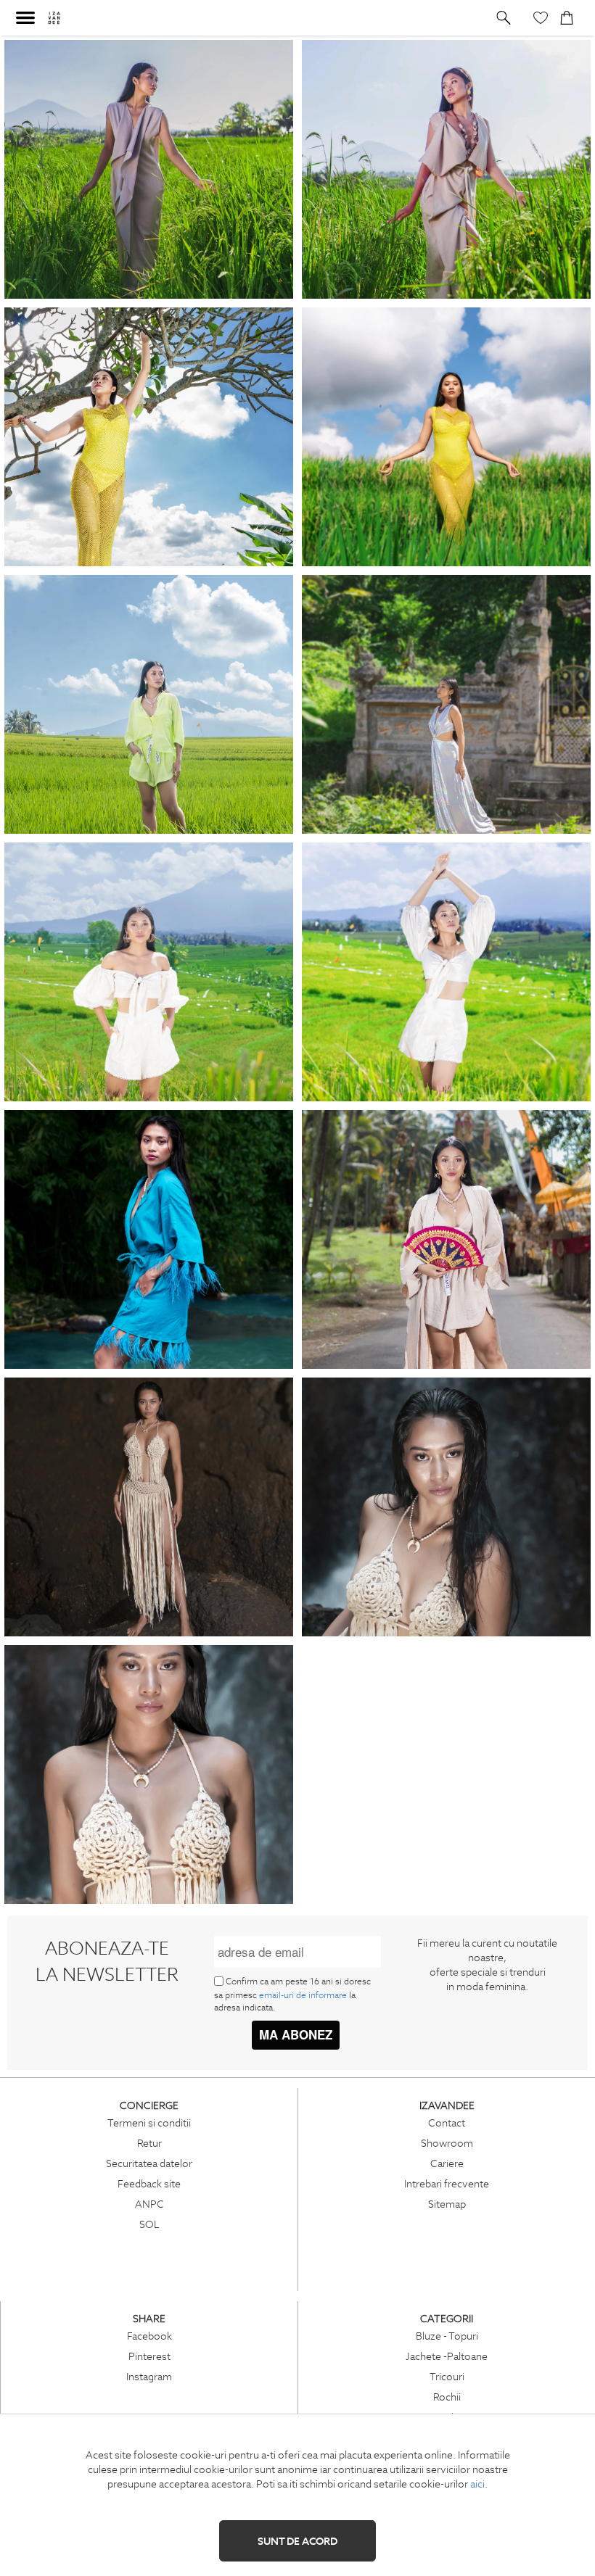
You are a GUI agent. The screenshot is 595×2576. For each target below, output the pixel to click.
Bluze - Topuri (447, 2336)
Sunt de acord (297, 2541)
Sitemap (447, 2204)
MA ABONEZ (296, 2034)
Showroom (447, 2143)
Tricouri (447, 2377)
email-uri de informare (303, 1995)
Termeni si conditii (149, 2123)
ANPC (149, 2204)
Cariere (447, 2163)
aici (477, 2484)
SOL (149, 2224)
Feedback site (149, 2184)
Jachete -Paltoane (447, 2356)
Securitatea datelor (149, 2163)
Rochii (447, 2397)
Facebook (149, 2336)
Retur (149, 2143)
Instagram (149, 2377)
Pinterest (149, 2356)
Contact (447, 2123)
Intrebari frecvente (447, 2184)
